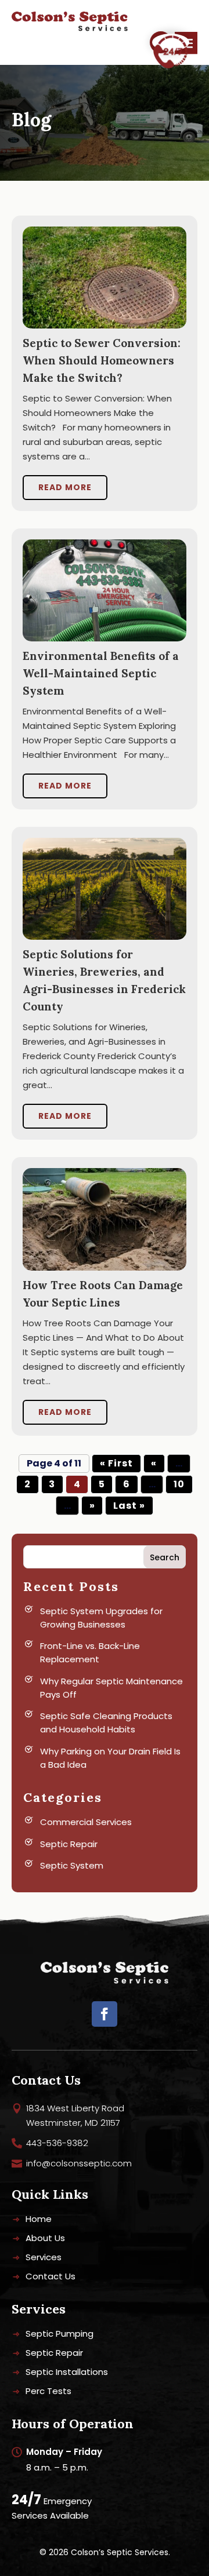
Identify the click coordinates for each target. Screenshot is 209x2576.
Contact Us (51, 2277)
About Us (45, 2239)
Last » (129, 1506)
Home (39, 2220)
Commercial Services (86, 1822)
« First (116, 1463)
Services (44, 2258)
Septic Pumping (60, 2335)
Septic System (72, 1865)
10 (179, 1484)
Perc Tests (48, 2392)
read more (65, 487)
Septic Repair (69, 1844)
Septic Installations (67, 2373)
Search (165, 1557)
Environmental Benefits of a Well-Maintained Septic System (101, 673)
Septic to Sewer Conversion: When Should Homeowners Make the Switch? (102, 360)
